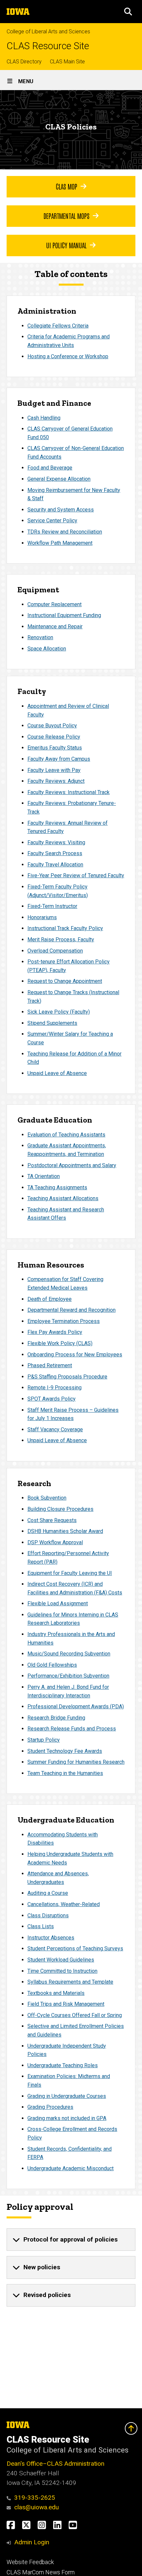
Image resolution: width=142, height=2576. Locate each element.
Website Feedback (30, 2562)
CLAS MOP (67, 186)
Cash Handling (44, 418)
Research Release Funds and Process (72, 1729)
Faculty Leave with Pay (54, 770)
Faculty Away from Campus (59, 759)
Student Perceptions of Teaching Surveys (75, 1949)
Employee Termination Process (64, 1321)
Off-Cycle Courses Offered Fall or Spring (75, 2015)
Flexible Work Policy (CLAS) (60, 1343)
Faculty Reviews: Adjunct (56, 781)
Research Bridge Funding (56, 1718)
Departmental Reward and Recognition (71, 1310)
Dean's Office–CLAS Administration (55, 2464)
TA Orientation (44, 1176)
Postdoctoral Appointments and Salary (72, 1165)
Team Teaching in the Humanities (65, 1773)
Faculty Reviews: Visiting (56, 842)
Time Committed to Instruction (62, 1971)
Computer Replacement (54, 604)
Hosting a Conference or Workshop (68, 356)
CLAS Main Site (67, 62)
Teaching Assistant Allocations (63, 1198)
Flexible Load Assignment (58, 1603)
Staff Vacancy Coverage (55, 1429)
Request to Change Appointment (65, 981)
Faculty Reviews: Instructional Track (69, 792)
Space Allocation (47, 649)
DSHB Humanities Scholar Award (65, 1531)
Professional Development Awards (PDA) (76, 1706)
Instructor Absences (51, 1938)
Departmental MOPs (67, 216)
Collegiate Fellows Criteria (58, 326)
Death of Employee (50, 1299)
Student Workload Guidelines (61, 1960)
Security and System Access (61, 510)
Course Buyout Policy (52, 726)
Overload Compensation (55, 951)
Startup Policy (44, 1740)
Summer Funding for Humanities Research (76, 1762)
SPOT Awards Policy (52, 1399)
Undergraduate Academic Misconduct (71, 2168)
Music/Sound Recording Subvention (69, 1654)
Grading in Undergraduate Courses (67, 2096)
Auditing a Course (48, 1893)
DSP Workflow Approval (55, 1542)
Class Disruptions (48, 1915)
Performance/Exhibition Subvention (68, 1676)
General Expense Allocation (59, 479)
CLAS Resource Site (48, 46)
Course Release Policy (54, 737)
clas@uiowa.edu (36, 2507)
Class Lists (41, 1926)
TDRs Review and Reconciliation (65, 532)
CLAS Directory (24, 62)
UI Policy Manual (66, 245)
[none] (71, 2240)
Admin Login (32, 2542)
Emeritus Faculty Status (55, 748)
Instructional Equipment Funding (64, 615)
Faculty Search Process (55, 853)
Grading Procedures (50, 2107)
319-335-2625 (35, 2498)
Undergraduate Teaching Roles (63, 2065)
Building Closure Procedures (60, 1509)
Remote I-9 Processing (54, 1388)
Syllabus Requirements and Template (70, 1982)
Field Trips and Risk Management (66, 2004)
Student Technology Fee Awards (65, 1751)
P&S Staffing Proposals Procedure (67, 1377)
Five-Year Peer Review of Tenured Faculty (76, 875)
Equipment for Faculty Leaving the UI (70, 1573)
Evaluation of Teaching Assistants (66, 1135)
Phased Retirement (50, 1365)
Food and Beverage (50, 468)
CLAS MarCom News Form (41, 2572)
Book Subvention (47, 1498)
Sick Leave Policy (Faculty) (59, 1012)
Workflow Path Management (60, 543)
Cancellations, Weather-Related (64, 1904)
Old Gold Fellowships (52, 1665)
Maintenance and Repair (55, 627)
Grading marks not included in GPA (67, 2118)
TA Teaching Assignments (57, 1187)
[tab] (71, 2240)
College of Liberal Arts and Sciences (48, 32)
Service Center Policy (52, 521)
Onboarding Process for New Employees (75, 1355)
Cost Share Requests (52, 1520)
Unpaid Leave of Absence (57, 1073)
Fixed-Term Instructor (52, 906)
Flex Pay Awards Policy (55, 1332)
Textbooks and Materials (56, 1993)
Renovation (40, 637)
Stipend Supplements (52, 1023)
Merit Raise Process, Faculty (61, 940)
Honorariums (42, 917)
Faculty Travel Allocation (55, 865)
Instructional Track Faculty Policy (65, 928)
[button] (128, 12)
